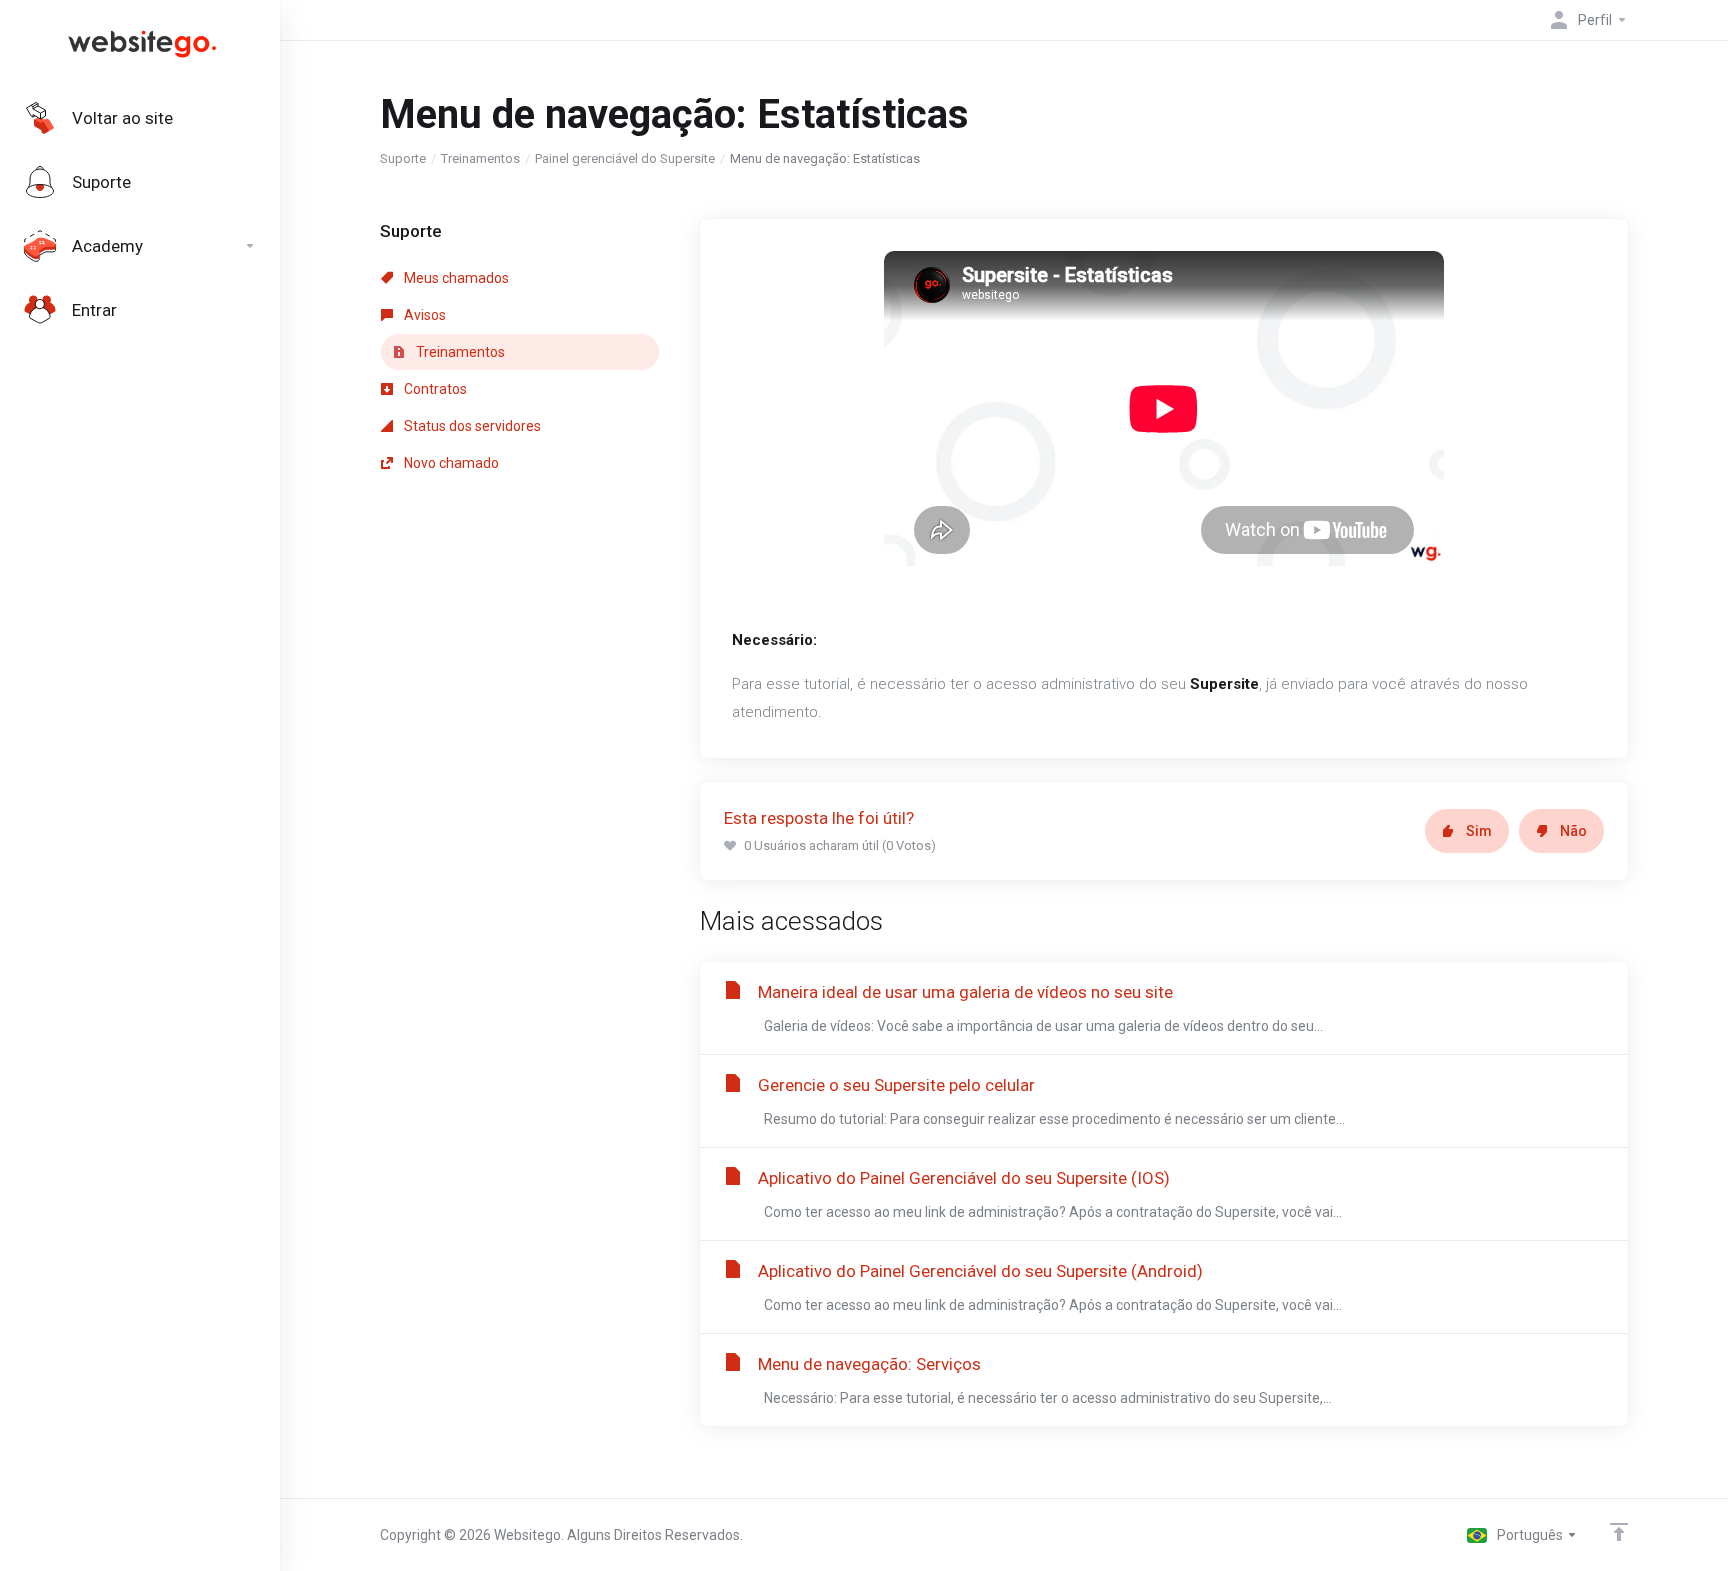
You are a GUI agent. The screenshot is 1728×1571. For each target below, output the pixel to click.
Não (1573, 831)
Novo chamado (450, 463)
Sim (1479, 831)
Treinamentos (480, 158)
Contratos (434, 389)
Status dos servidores (471, 426)
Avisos (423, 315)
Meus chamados (455, 278)
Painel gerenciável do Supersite (625, 158)
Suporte (403, 158)
